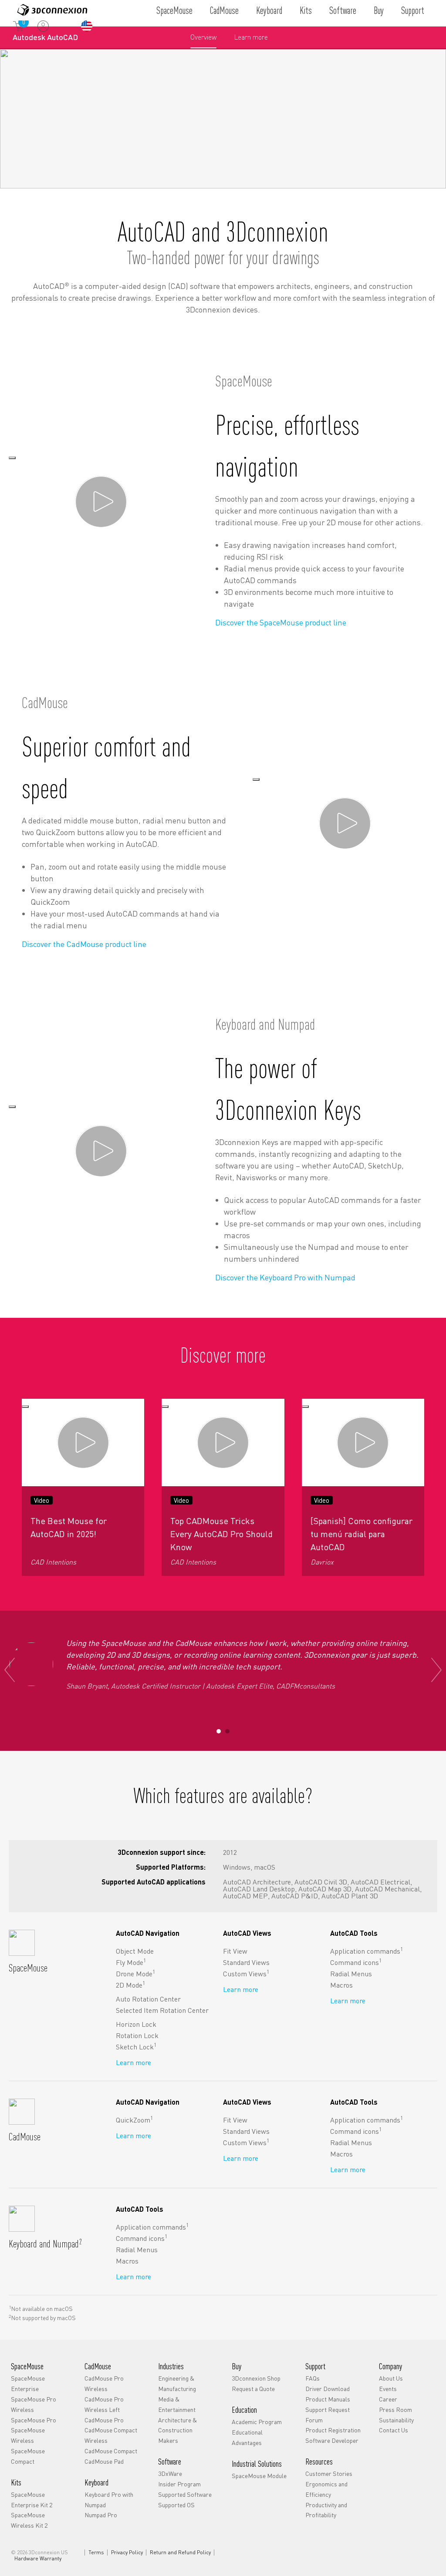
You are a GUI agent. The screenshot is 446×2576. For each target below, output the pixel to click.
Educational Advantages (247, 2437)
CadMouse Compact (111, 2451)
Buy (379, 10)
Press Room (395, 2409)
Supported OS (176, 2505)
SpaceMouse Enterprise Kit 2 (32, 2499)
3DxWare (170, 2473)
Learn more (251, 40)
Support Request (328, 2409)
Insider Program (179, 2484)
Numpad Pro (101, 2515)
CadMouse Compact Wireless (111, 2435)
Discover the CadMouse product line (84, 944)
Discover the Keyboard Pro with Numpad (285, 1277)
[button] (219, 1731)
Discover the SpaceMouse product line (281, 622)
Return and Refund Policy (180, 2552)
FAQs (313, 2378)
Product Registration (333, 2430)
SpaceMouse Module (259, 2475)
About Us (391, 2378)
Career (388, 2399)
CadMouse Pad (104, 2461)
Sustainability (396, 2420)
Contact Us (394, 2430)
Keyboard (269, 10)
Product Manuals (328, 2399)
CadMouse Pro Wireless (104, 2383)
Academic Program (257, 2422)
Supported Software (185, 2494)
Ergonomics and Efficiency (326, 2489)
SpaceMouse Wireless (28, 2435)
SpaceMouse (174, 10)
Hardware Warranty (38, 2559)
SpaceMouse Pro (34, 2420)
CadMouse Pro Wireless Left (104, 2404)
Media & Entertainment (177, 2404)
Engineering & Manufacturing (177, 2383)
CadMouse (224, 10)
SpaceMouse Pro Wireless (34, 2404)
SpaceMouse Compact (28, 2456)
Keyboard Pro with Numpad (109, 2499)
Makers (168, 2440)
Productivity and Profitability (326, 2510)
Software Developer (332, 2440)
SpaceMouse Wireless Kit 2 (29, 2520)
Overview (203, 37)
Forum (314, 2420)
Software (343, 10)
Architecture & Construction (177, 2425)
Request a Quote (253, 2388)
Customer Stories (329, 2473)
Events (388, 2388)
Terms (96, 2552)
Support (413, 10)
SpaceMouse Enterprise (28, 2383)
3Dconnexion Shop (256, 2378)
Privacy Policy (127, 2552)
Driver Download (328, 2388)
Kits (306, 10)
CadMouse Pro (104, 2420)
